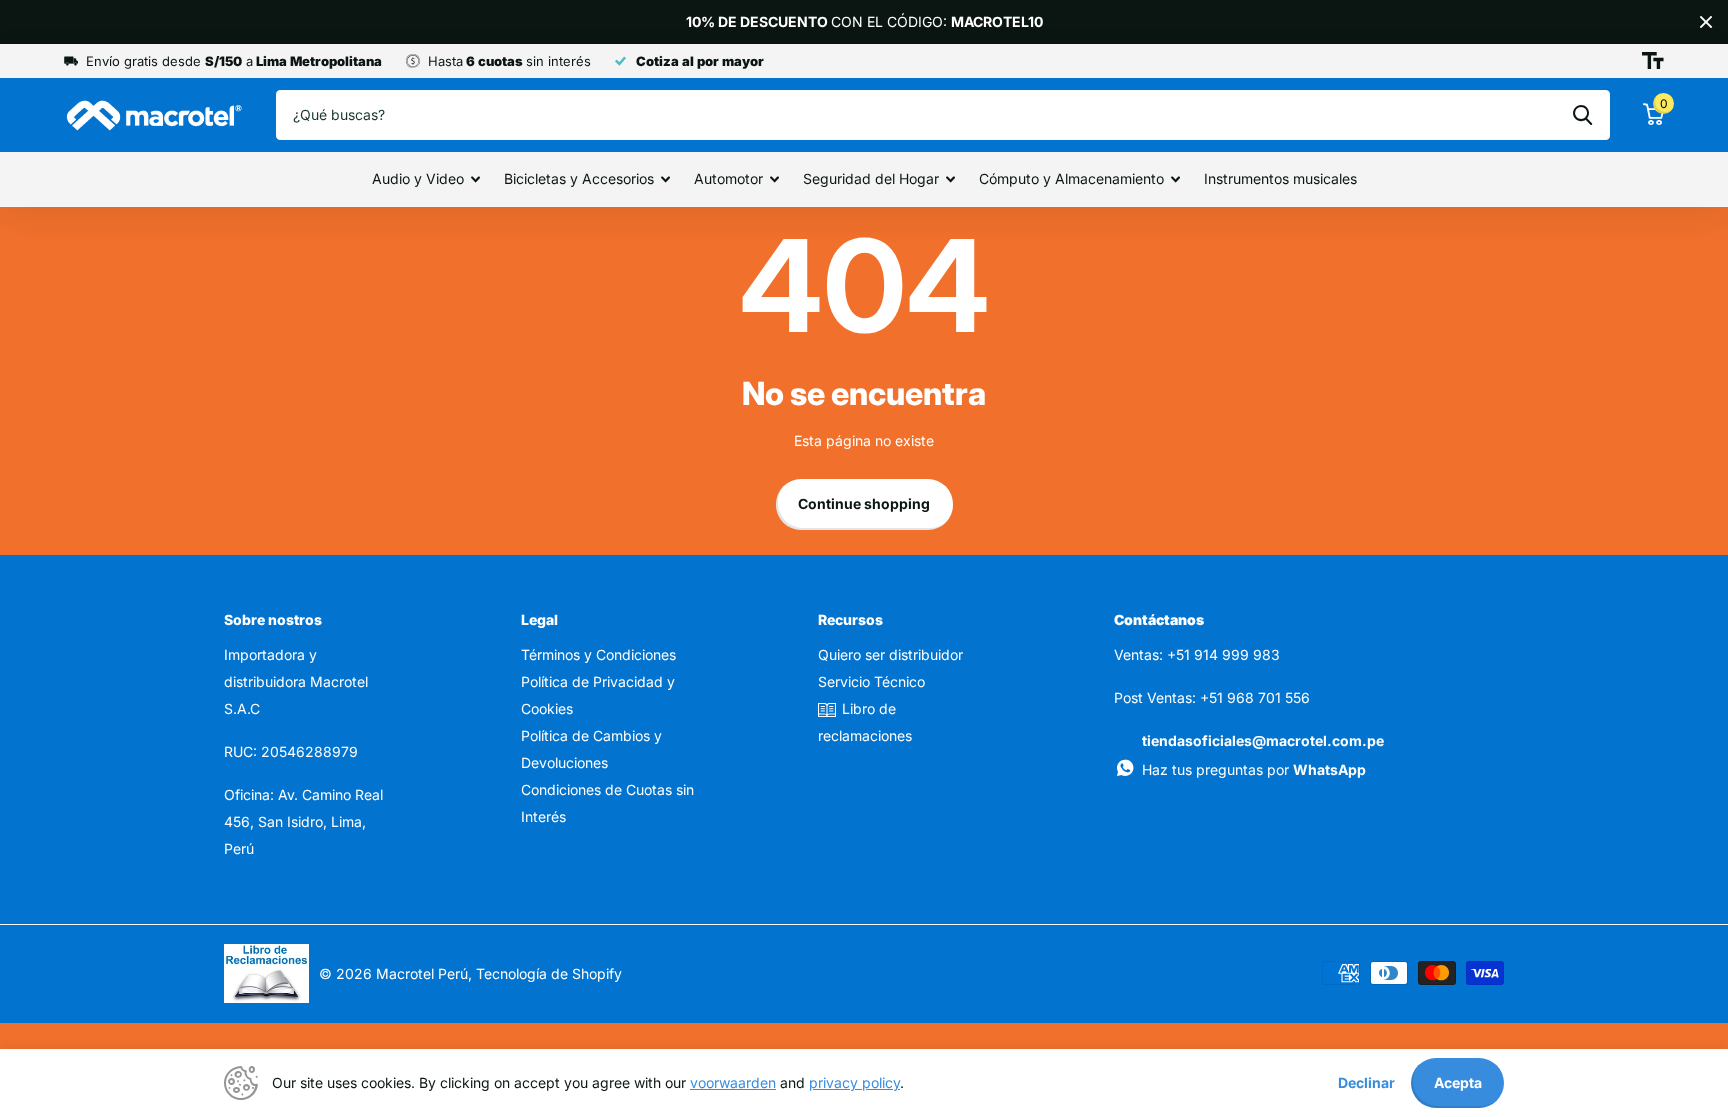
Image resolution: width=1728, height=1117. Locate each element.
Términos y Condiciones (598, 654)
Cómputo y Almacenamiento (1071, 178)
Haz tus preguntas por (1254, 769)
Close (1706, 22)
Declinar (1366, 1082)
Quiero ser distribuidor (890, 654)
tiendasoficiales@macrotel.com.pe (1263, 740)
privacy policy (854, 1082)
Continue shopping (864, 503)
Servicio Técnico (871, 681)
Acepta (1458, 1082)
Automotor (728, 178)
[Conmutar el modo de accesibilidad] (1653, 61)
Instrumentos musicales (1280, 178)
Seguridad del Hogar (871, 178)
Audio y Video (418, 178)
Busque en (1582, 115)
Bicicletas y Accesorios (579, 178)
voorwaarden (733, 1082)
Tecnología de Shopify (549, 973)
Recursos (850, 619)
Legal (539, 619)
